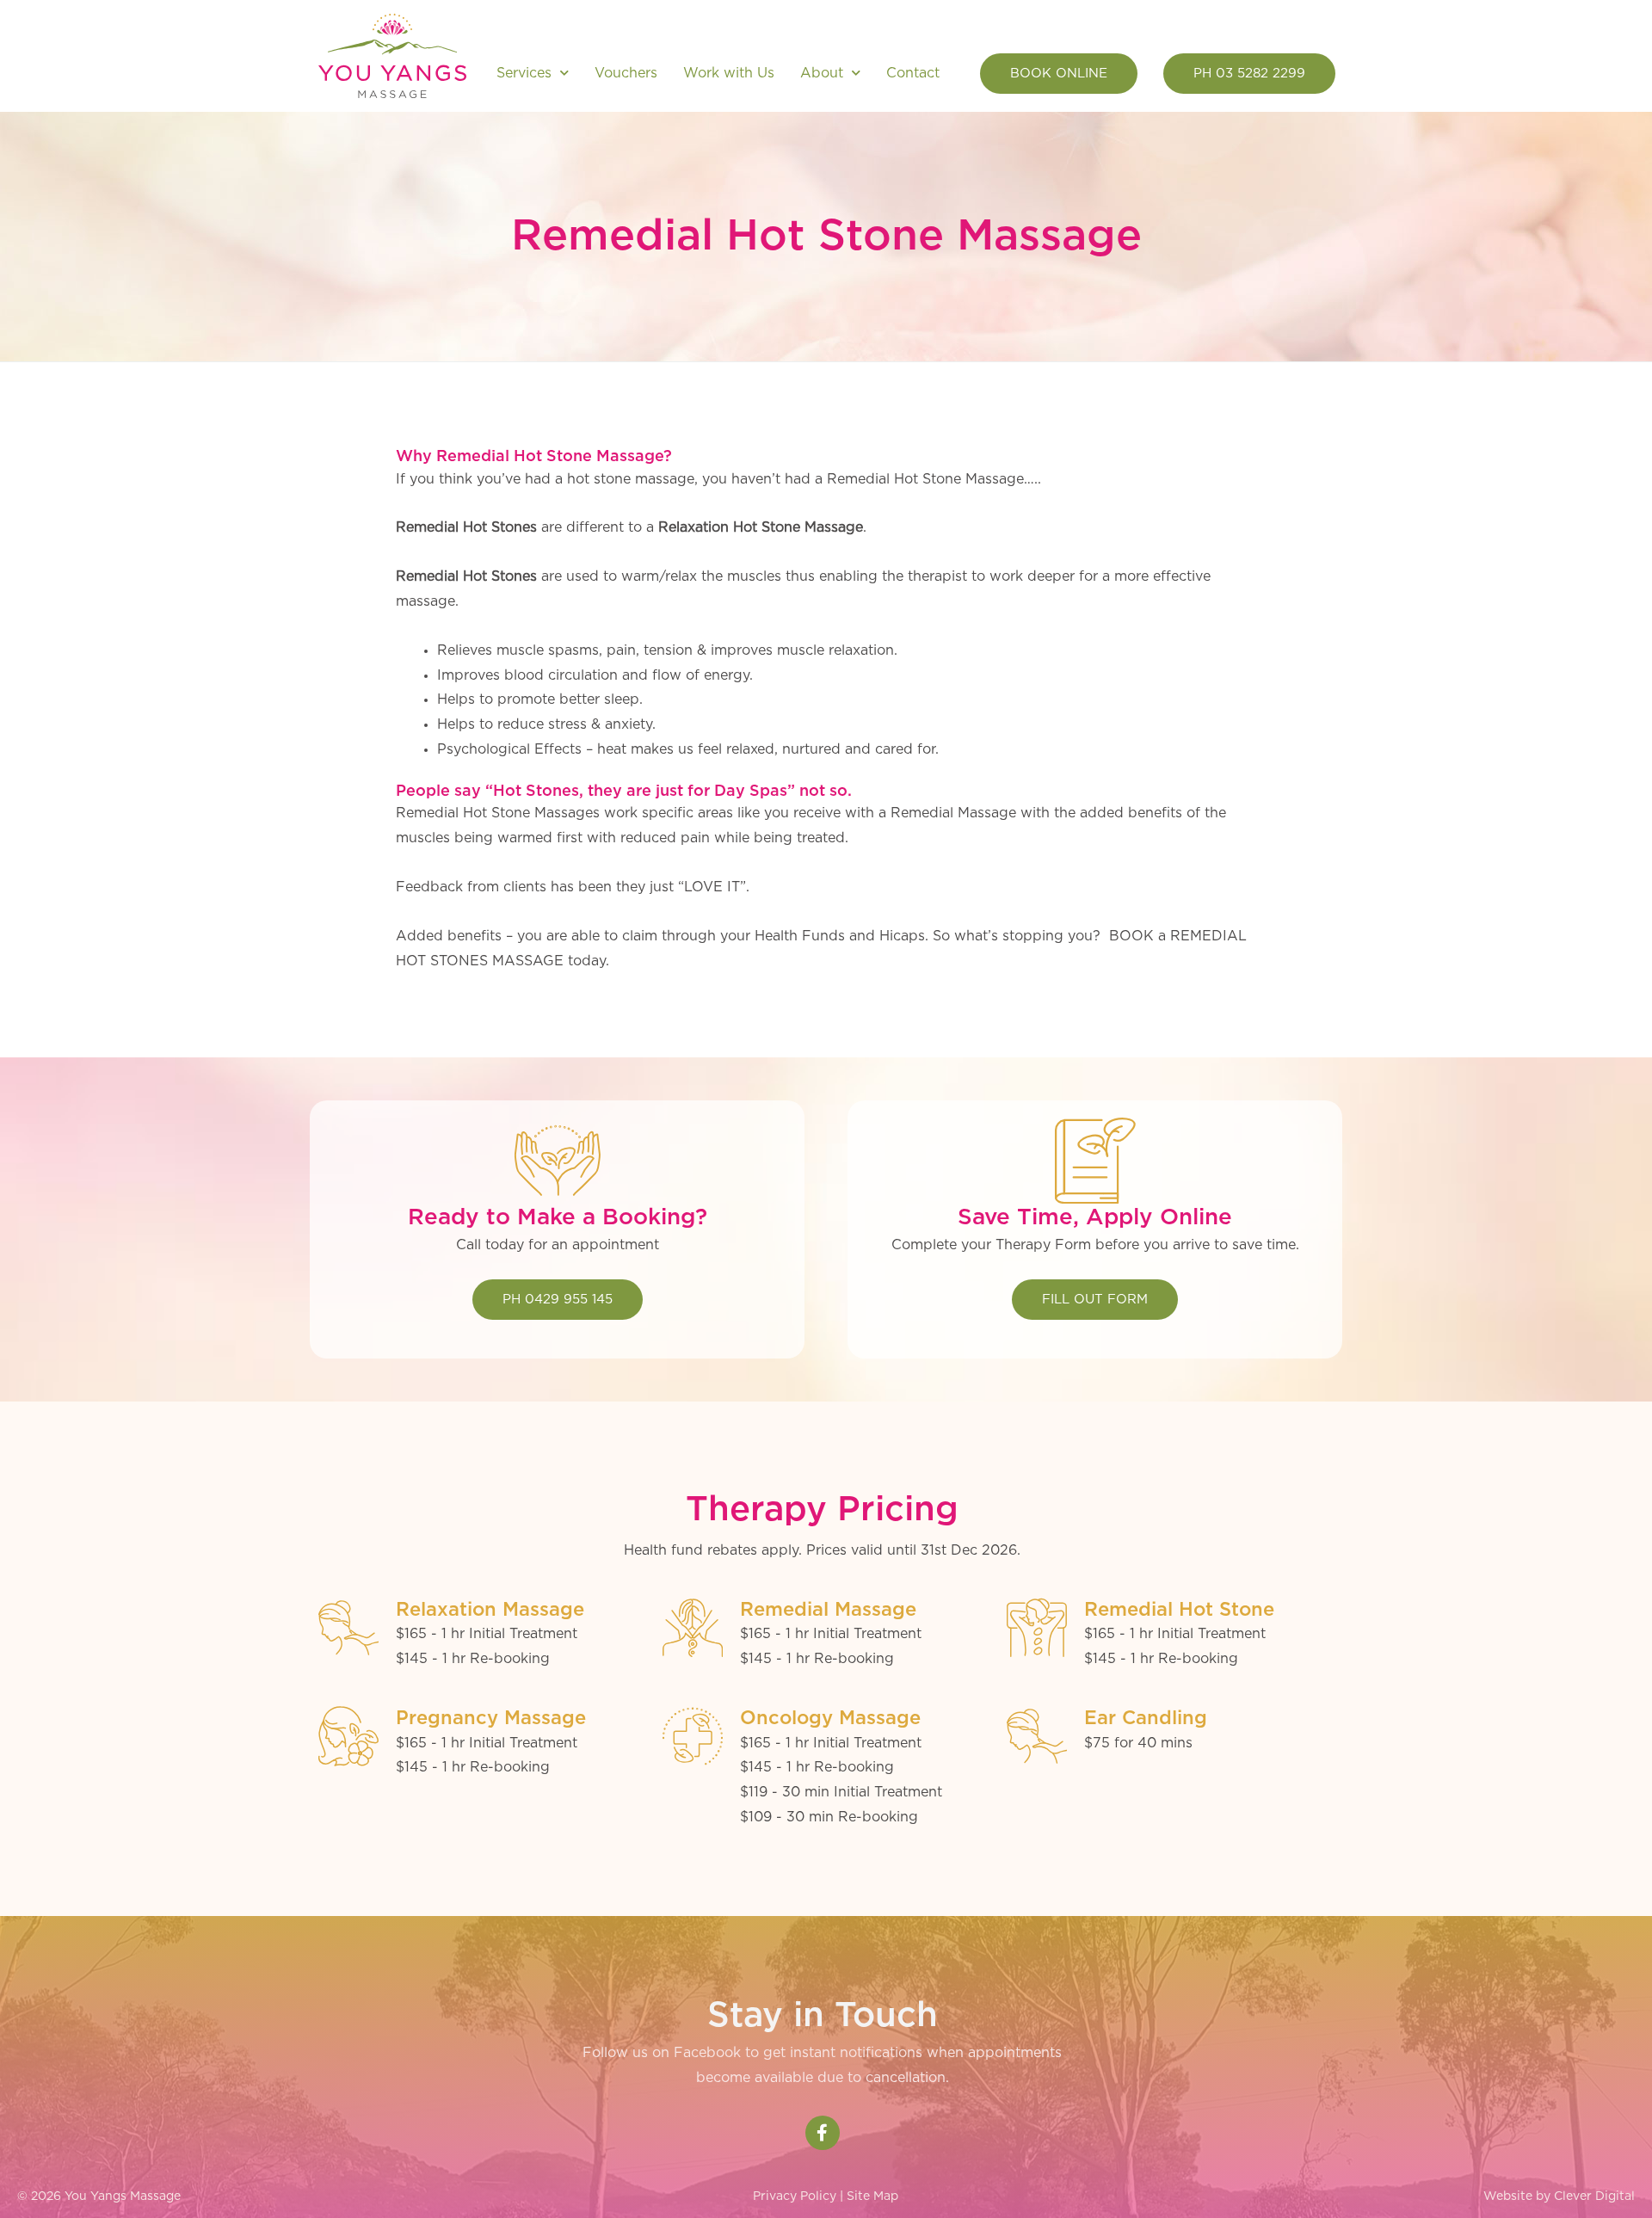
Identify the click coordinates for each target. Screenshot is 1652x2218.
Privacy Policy (795, 2196)
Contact (913, 73)
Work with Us (729, 73)
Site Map (872, 2196)
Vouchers (626, 73)
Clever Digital (1594, 2196)
